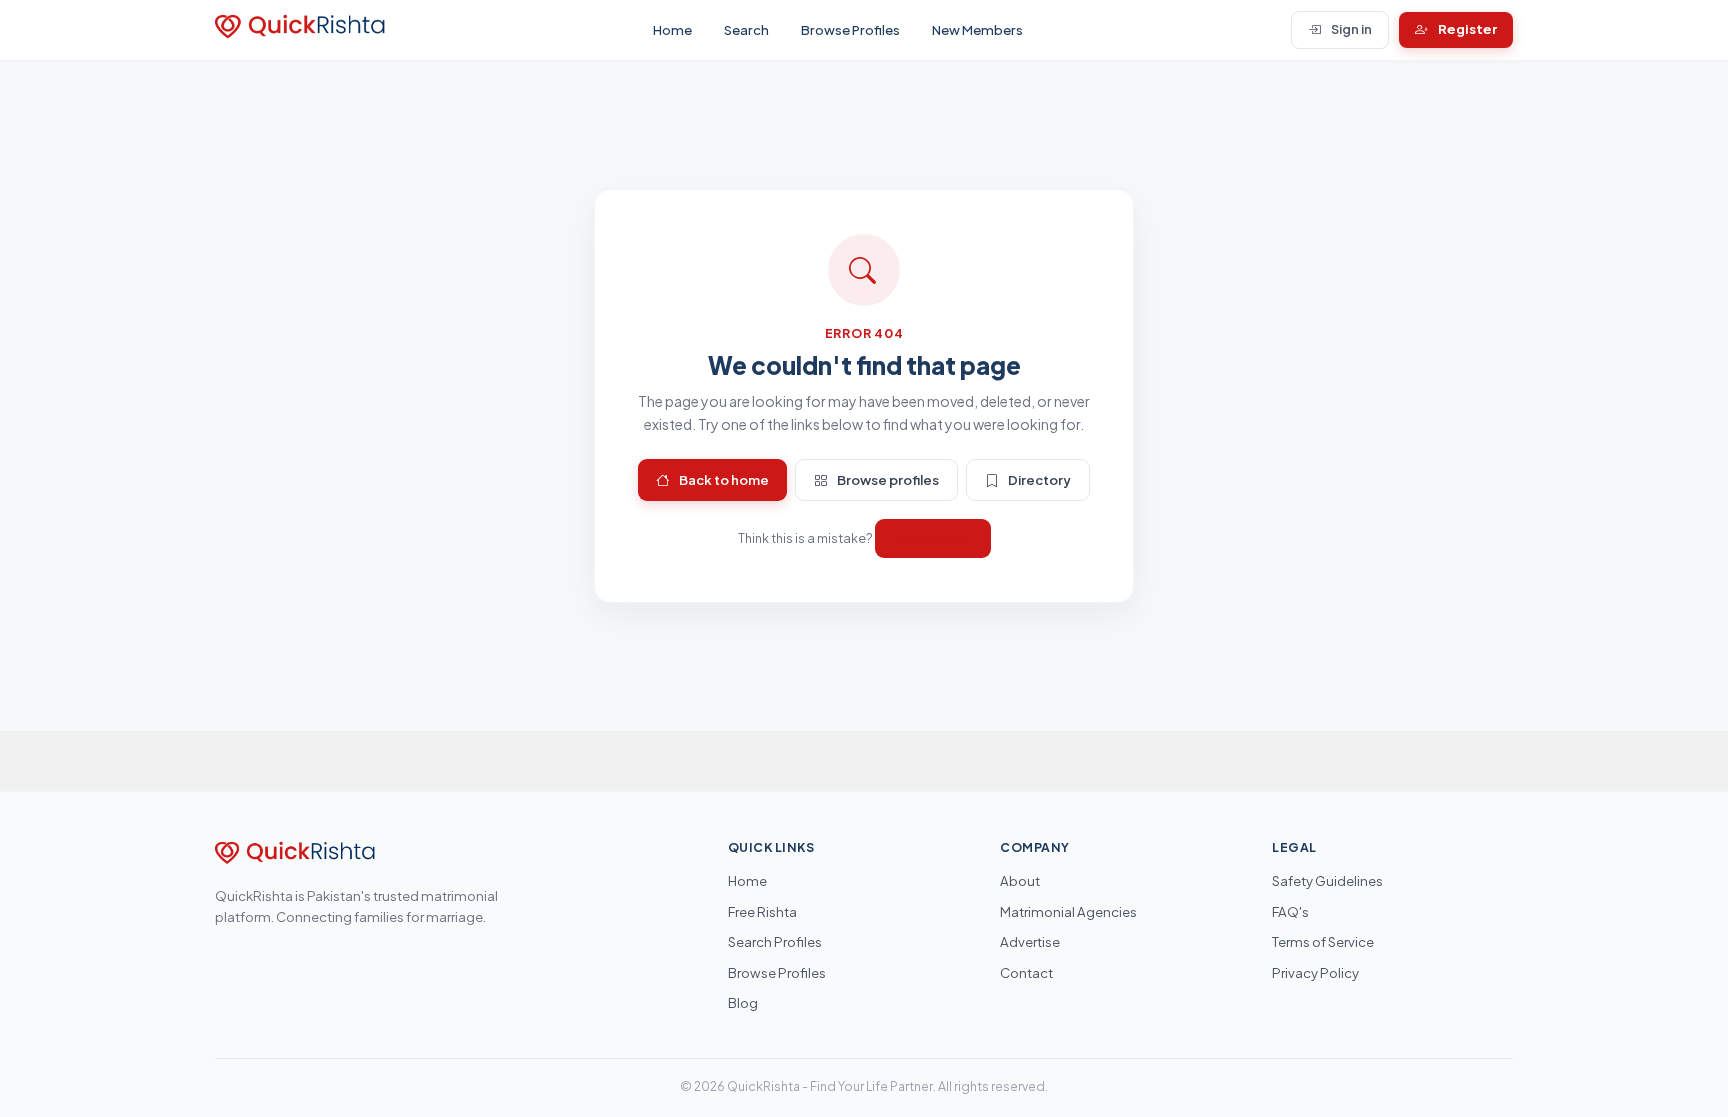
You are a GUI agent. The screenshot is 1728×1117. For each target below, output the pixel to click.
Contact (1026, 972)
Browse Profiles (850, 29)
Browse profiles (888, 479)
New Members (977, 29)
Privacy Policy (1315, 972)
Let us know (933, 538)
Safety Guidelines (1327, 880)
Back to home (724, 479)
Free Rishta (762, 911)
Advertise (1030, 941)
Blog (743, 1002)
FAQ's (1290, 911)
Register (1467, 29)
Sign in (1351, 29)
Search (746, 29)
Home (672, 29)
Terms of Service (1323, 941)
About (1020, 880)
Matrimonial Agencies (1068, 911)
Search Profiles (775, 941)
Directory (1039, 479)
